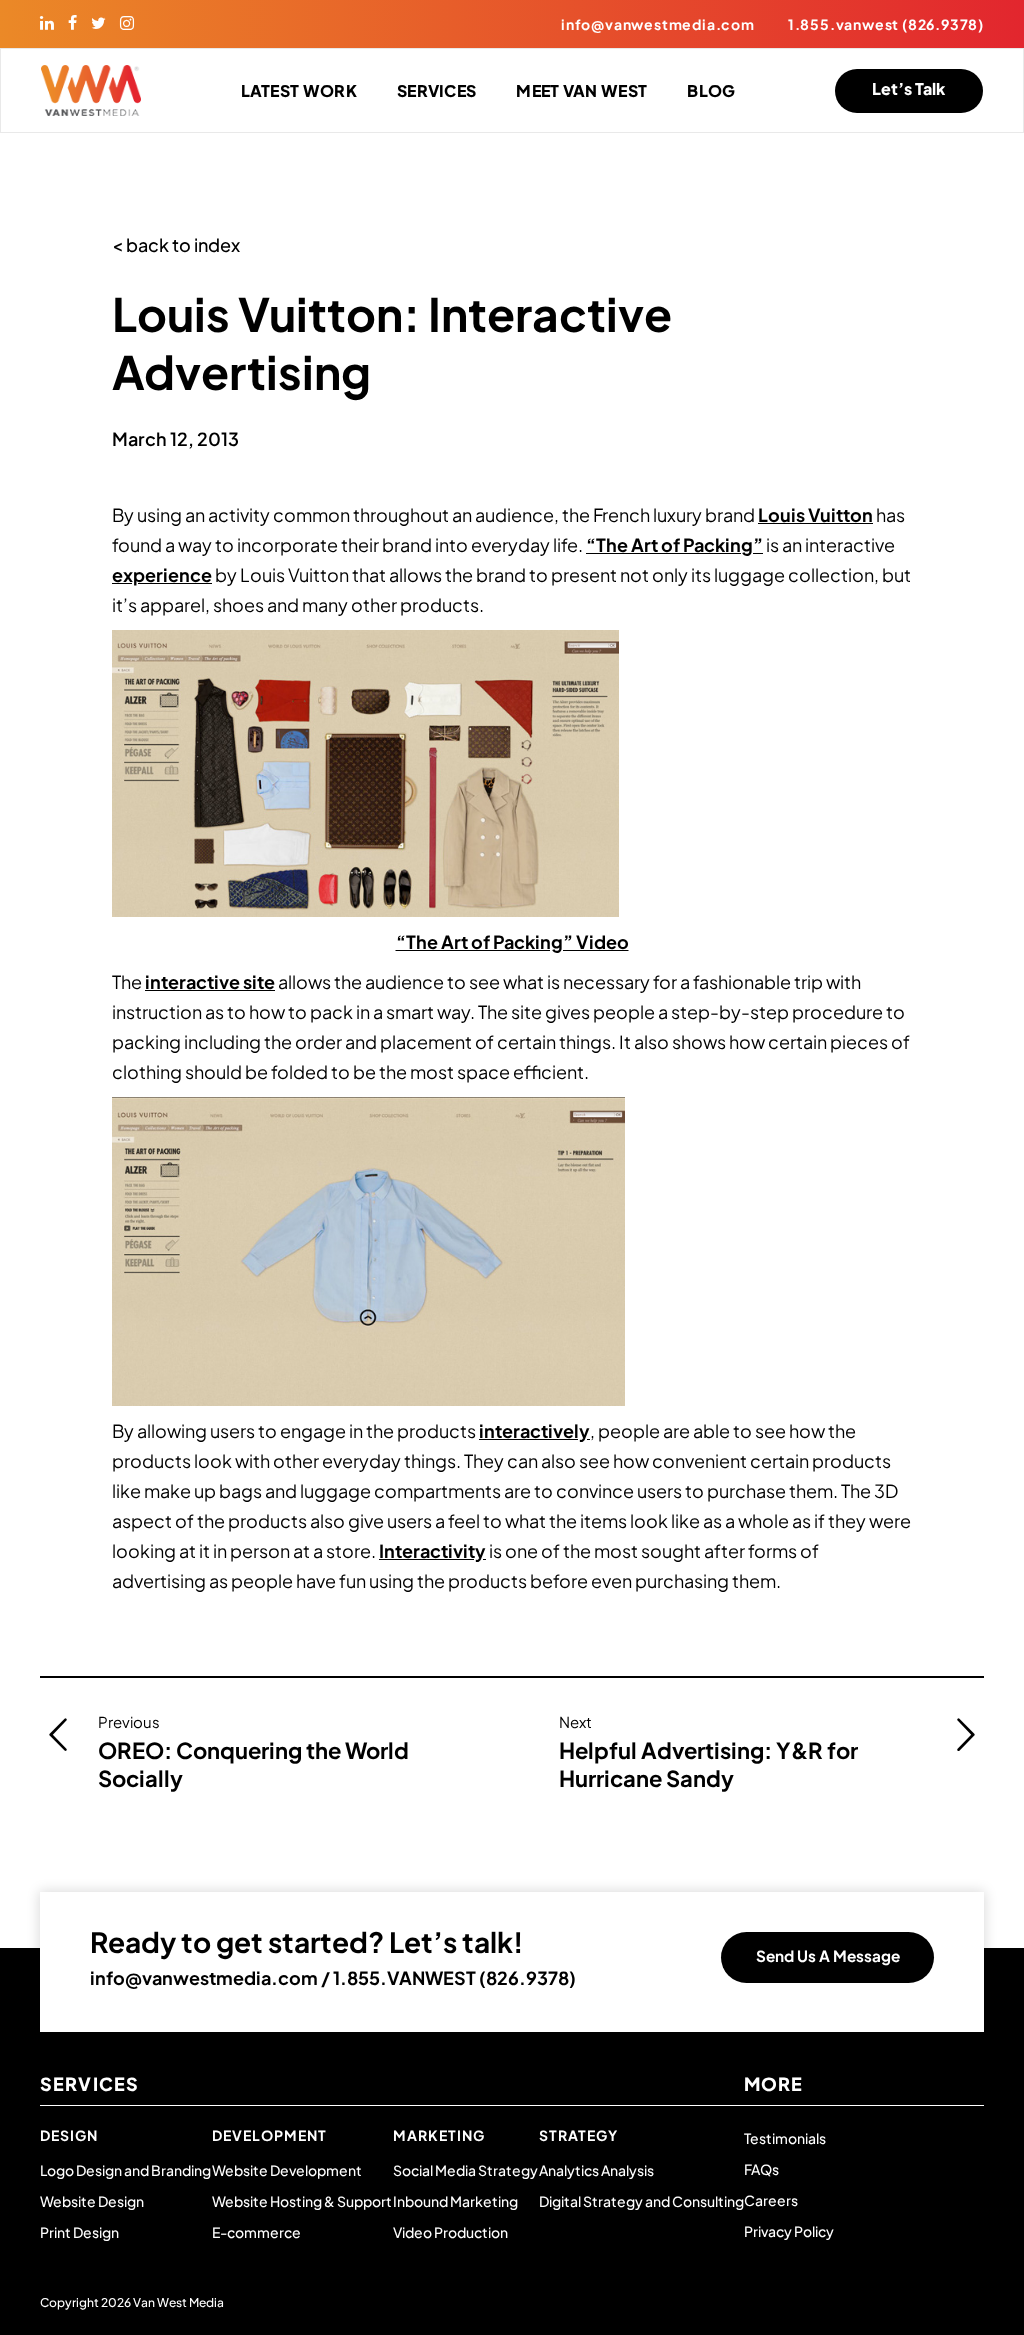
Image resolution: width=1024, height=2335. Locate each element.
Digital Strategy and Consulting (641, 2201)
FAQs (761, 2169)
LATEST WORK (299, 90)
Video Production (450, 2232)
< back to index (176, 244)
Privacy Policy (789, 2231)
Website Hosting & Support (302, 2201)
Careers (771, 2200)
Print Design (79, 2232)
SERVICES (436, 90)
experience (162, 574)
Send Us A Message (828, 1955)
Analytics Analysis (596, 2170)
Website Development (287, 2170)
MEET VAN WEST (581, 90)
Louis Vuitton (815, 514)
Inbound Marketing (455, 2201)
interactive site (210, 981)
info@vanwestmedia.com (658, 24)
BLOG (711, 90)
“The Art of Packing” (674, 544)
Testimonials (785, 2138)
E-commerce (256, 2232)
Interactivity (432, 1550)
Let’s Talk (908, 88)
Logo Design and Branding (125, 2170)
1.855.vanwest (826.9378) (886, 24)
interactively (534, 1430)
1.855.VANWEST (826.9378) (454, 1977)
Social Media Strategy (465, 2170)
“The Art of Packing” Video (512, 941)
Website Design (92, 2201)
